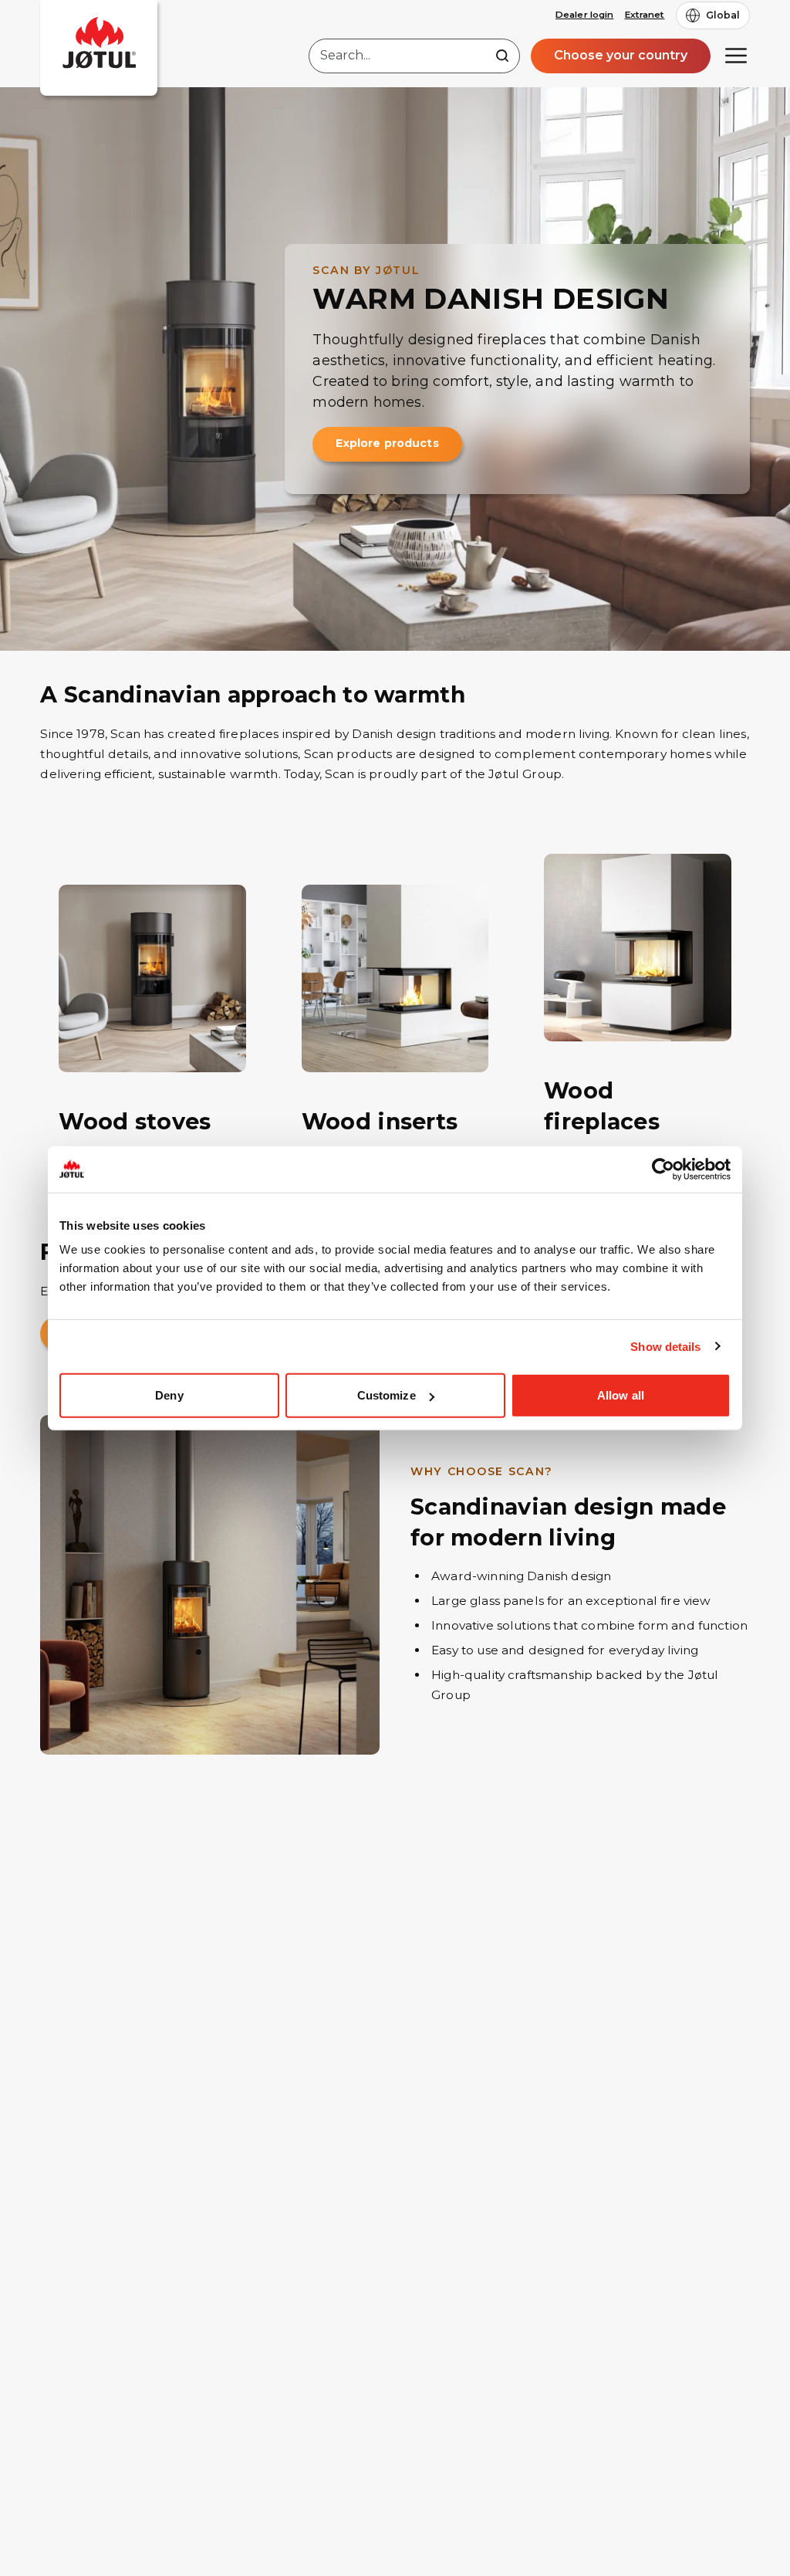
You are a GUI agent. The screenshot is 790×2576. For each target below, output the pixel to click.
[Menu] (736, 56)
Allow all (621, 1395)
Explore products (387, 443)
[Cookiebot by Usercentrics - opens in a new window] (663, 1169)
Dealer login (584, 15)
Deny (169, 1395)
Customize (387, 1395)
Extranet (645, 15)
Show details (665, 1346)
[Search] (502, 56)
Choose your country (621, 55)
